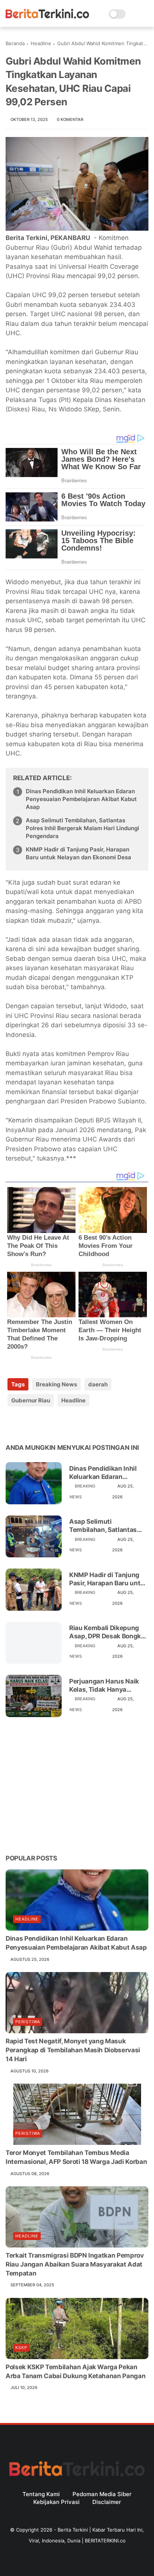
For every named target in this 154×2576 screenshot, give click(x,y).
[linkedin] (72, 1424)
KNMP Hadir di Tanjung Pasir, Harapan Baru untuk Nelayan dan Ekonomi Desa (78, 853)
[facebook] (12, 1424)
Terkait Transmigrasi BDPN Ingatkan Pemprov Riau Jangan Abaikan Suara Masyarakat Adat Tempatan (75, 2264)
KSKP (21, 2348)
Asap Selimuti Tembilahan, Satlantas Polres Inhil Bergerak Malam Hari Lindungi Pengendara (82, 828)
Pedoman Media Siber (102, 2494)
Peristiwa (28, 2022)
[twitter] (27, 1424)
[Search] (134, 14)
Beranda (15, 43)
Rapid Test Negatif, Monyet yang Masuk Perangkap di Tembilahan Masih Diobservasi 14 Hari (73, 2050)
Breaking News (56, 1384)
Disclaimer (107, 2502)
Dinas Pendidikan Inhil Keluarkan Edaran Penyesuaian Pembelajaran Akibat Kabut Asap (81, 799)
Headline (41, 43)
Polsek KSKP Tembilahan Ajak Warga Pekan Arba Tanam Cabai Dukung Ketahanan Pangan (76, 2371)
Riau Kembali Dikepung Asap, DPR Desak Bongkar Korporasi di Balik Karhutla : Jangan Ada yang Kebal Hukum (108, 1632)
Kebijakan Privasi (56, 2502)
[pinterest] (57, 1424)
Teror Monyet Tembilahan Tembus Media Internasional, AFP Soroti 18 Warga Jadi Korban (76, 2157)
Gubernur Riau (31, 1400)
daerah (98, 1384)
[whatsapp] (42, 1424)
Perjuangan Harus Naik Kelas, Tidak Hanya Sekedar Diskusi (104, 1686)
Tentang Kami (41, 2494)
